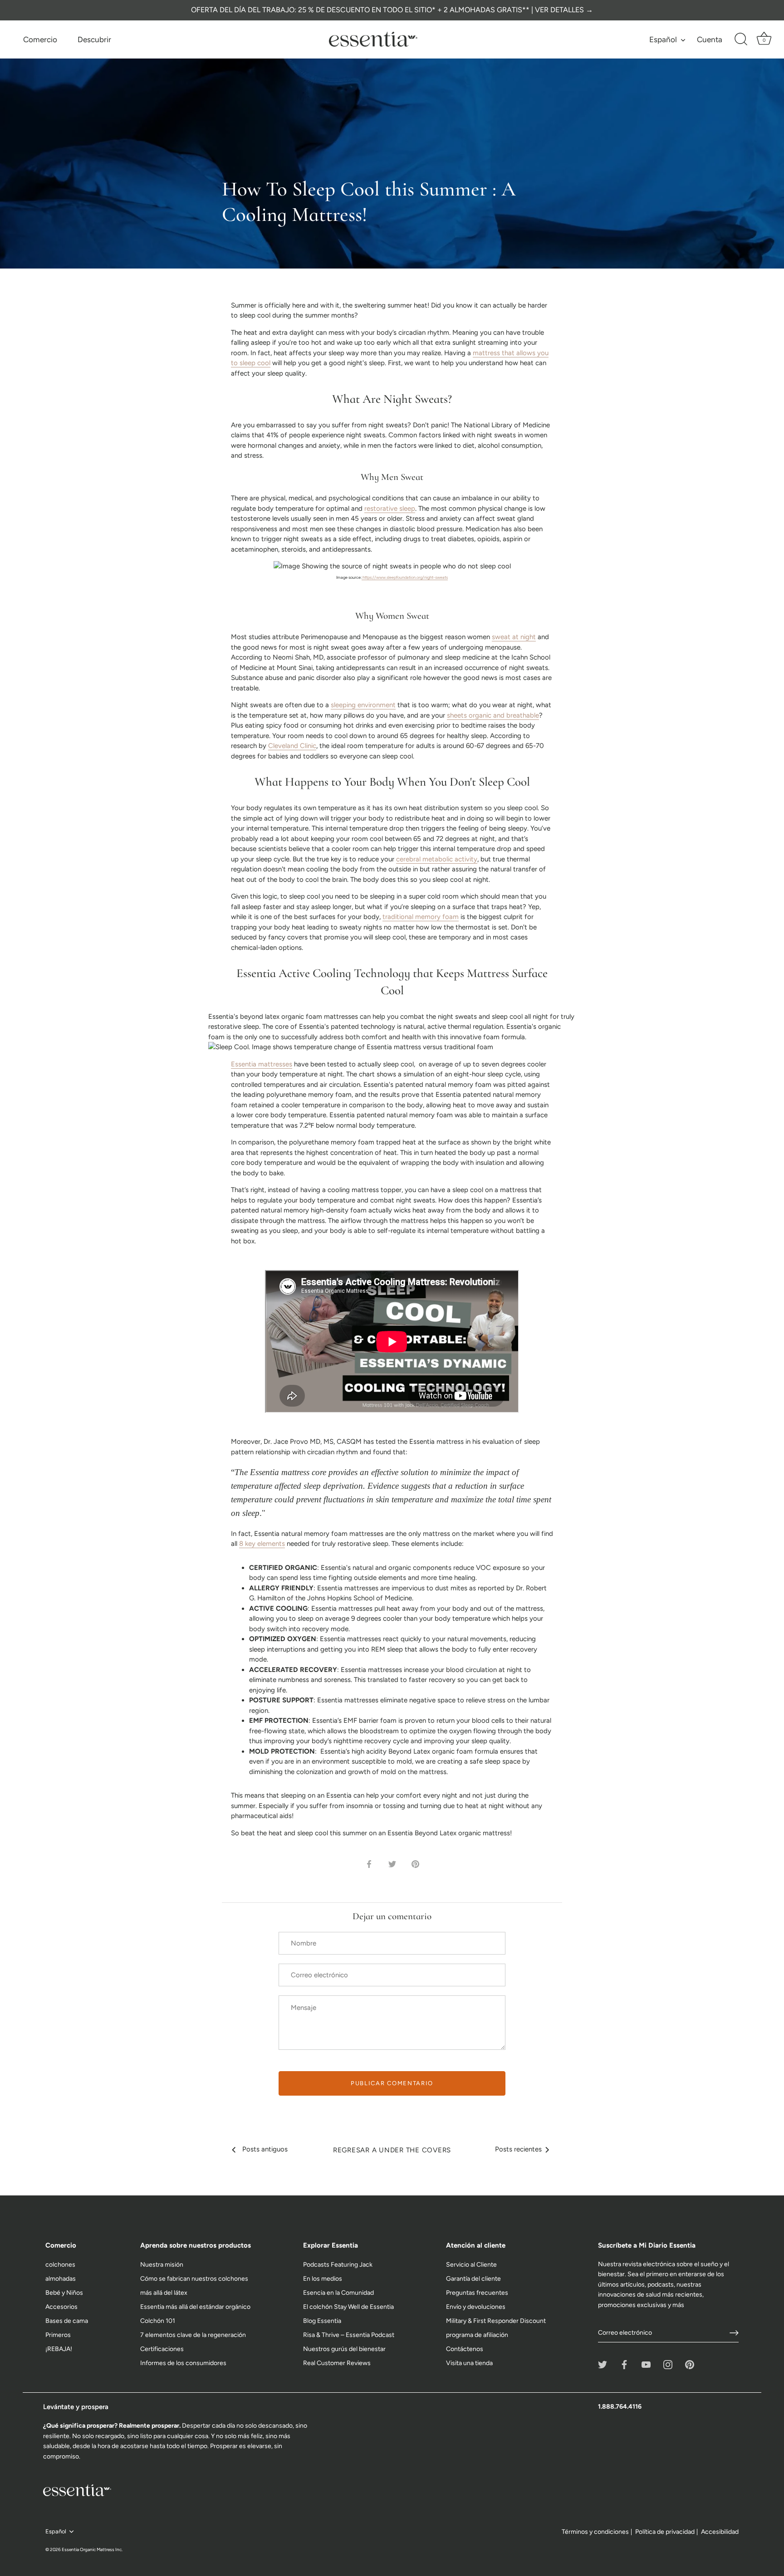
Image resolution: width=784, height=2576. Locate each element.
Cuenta (710, 39)
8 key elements (262, 1544)
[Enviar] (734, 2333)
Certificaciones (162, 2349)
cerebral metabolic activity (437, 859)
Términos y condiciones (595, 2532)
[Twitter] (603, 2364)
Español (663, 39)
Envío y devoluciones (476, 2307)
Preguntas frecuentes (477, 2293)
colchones (60, 2265)
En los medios (323, 2279)
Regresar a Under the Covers (392, 2150)
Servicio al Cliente (471, 2265)
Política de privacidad (665, 2532)
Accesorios (61, 2307)
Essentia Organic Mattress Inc (92, 2549)
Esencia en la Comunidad (338, 2293)
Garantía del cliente (473, 2279)
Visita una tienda (469, 2363)
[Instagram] (668, 2364)
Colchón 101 (158, 2321)
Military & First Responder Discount (496, 2321)
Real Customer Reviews (337, 2363)
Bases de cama (67, 2321)
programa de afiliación (477, 2335)
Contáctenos (465, 2349)
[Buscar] (741, 39)
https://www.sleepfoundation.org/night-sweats (405, 577)
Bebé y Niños (64, 2293)
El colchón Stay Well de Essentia (348, 2307)
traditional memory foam (421, 917)
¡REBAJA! (59, 2349)
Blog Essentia (322, 2321)
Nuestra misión (162, 2265)
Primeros (58, 2335)
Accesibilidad (720, 2532)
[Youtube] (646, 2364)
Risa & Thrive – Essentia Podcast (349, 2335)
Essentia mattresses (262, 1064)
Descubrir (94, 39)
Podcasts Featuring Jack (338, 2265)
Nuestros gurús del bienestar (344, 2349)
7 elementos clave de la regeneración (193, 2335)
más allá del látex (164, 2293)
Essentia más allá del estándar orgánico (195, 2307)
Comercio (40, 39)
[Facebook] (624, 2364)
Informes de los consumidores (183, 2363)
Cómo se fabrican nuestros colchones (194, 2279)
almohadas (61, 2279)
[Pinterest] (690, 2364)
